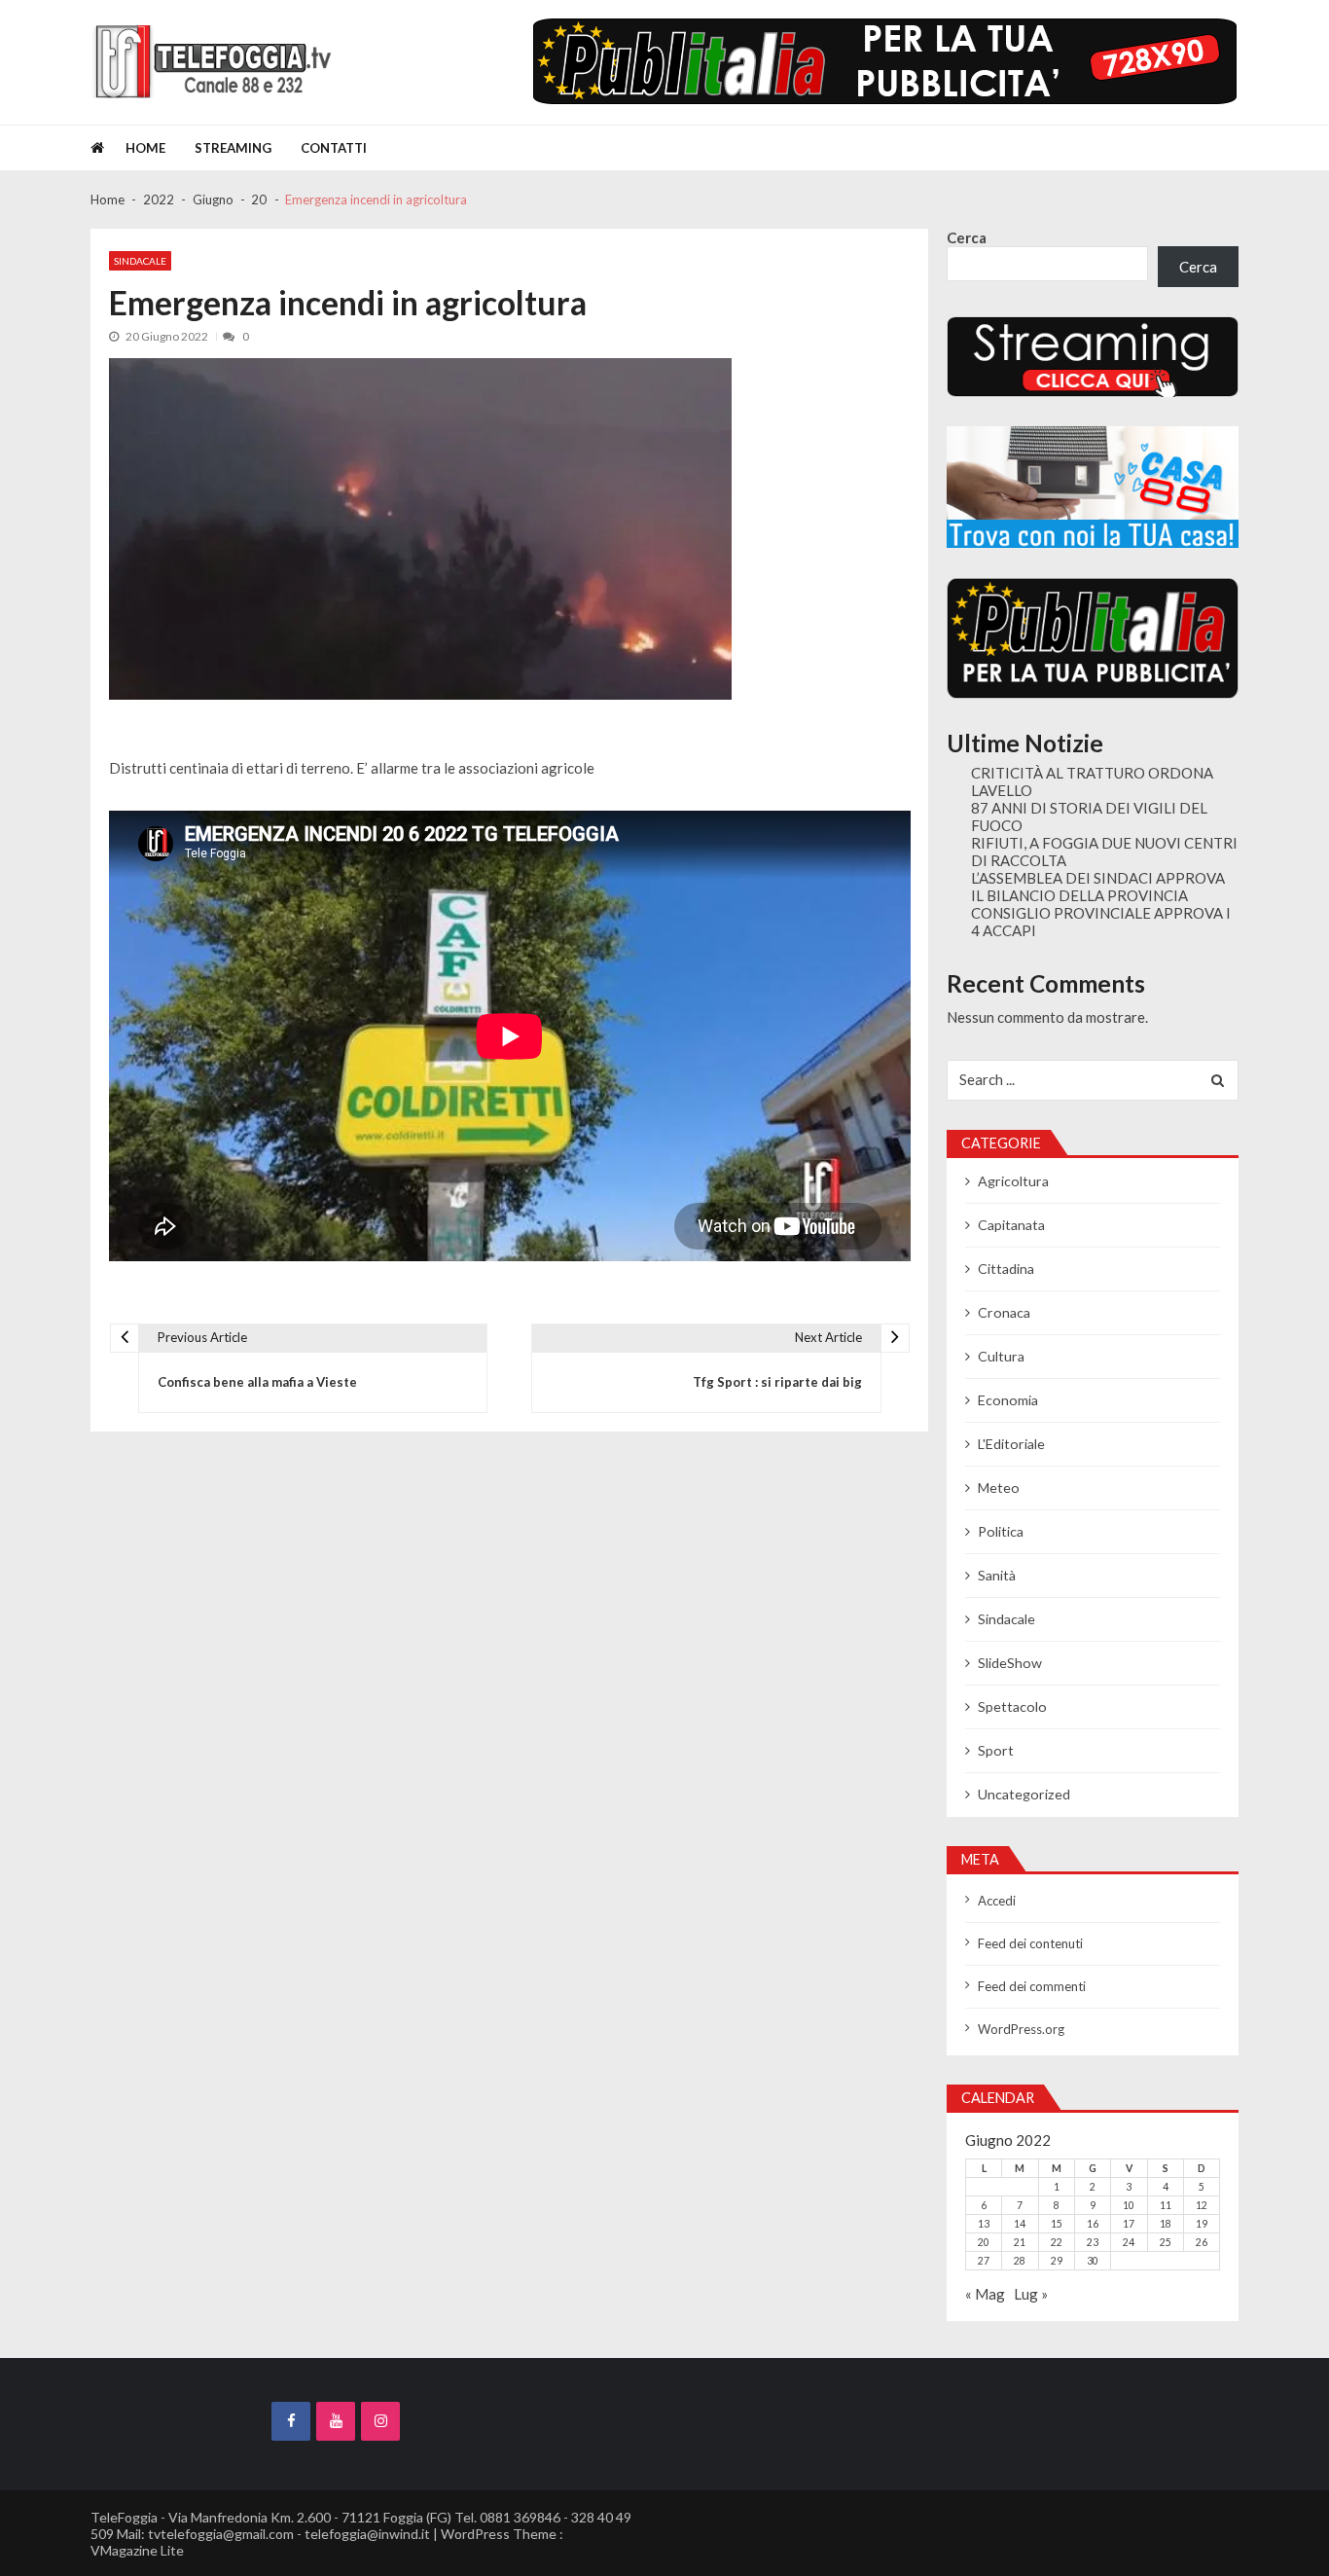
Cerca (967, 237)
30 (1093, 2261)
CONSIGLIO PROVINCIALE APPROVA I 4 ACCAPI (1101, 922)
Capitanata (1011, 1225)
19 (1202, 2224)
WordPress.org (1021, 2029)
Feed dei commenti (1032, 1986)
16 (1093, 2224)
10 (1129, 2205)
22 (1057, 2242)
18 (1166, 2224)
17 (1129, 2224)
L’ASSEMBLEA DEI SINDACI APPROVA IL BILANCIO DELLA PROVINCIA (1098, 887)
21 (1020, 2242)
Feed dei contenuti (1030, 1943)
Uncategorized (1024, 1794)
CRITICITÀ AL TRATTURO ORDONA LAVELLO (1092, 781)
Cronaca (1004, 1312)
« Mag (985, 2294)
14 (1020, 2224)
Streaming (233, 148)
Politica (1001, 1531)
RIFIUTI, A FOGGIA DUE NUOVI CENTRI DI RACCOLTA (1104, 852)
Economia (1008, 1400)
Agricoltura (1013, 1181)
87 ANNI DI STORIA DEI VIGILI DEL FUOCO (1089, 816)
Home (145, 148)
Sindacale (140, 261)
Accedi (997, 1901)
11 (1166, 2205)
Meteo (999, 1488)
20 (984, 2242)
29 (1057, 2261)
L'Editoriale (1011, 1444)
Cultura (1001, 1356)
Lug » (1031, 2294)
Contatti (334, 148)
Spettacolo (1012, 1706)
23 (1093, 2242)
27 (984, 2261)
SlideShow (1010, 1663)
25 (1166, 2242)
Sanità (997, 1575)
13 (984, 2224)
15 (1057, 2224)
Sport (996, 1750)
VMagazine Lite (137, 2550)
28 (1020, 2261)
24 (1129, 2242)
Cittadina (1006, 1269)
